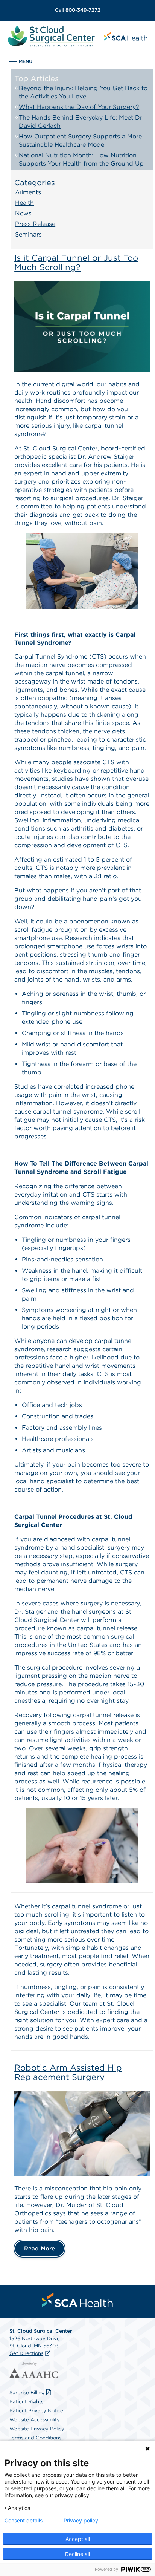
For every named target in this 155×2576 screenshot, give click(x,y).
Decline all (77, 2554)
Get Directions (26, 2353)
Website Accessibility (35, 2420)
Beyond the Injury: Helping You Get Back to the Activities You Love (83, 92)
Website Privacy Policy (37, 2429)
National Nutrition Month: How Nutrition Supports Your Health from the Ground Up (81, 159)
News (23, 213)
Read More (40, 2249)
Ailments (28, 192)
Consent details (24, 2521)
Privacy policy (81, 2521)
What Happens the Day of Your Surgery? (79, 107)
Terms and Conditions (35, 2438)
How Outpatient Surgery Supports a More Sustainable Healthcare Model (80, 141)
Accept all (78, 2539)
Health (24, 203)
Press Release (35, 224)
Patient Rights (26, 2402)
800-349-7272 (78, 10)
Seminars (28, 234)
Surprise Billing (27, 2392)
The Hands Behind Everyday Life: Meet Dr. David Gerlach (81, 122)
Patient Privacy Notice (36, 2411)
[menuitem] (77, 2300)
